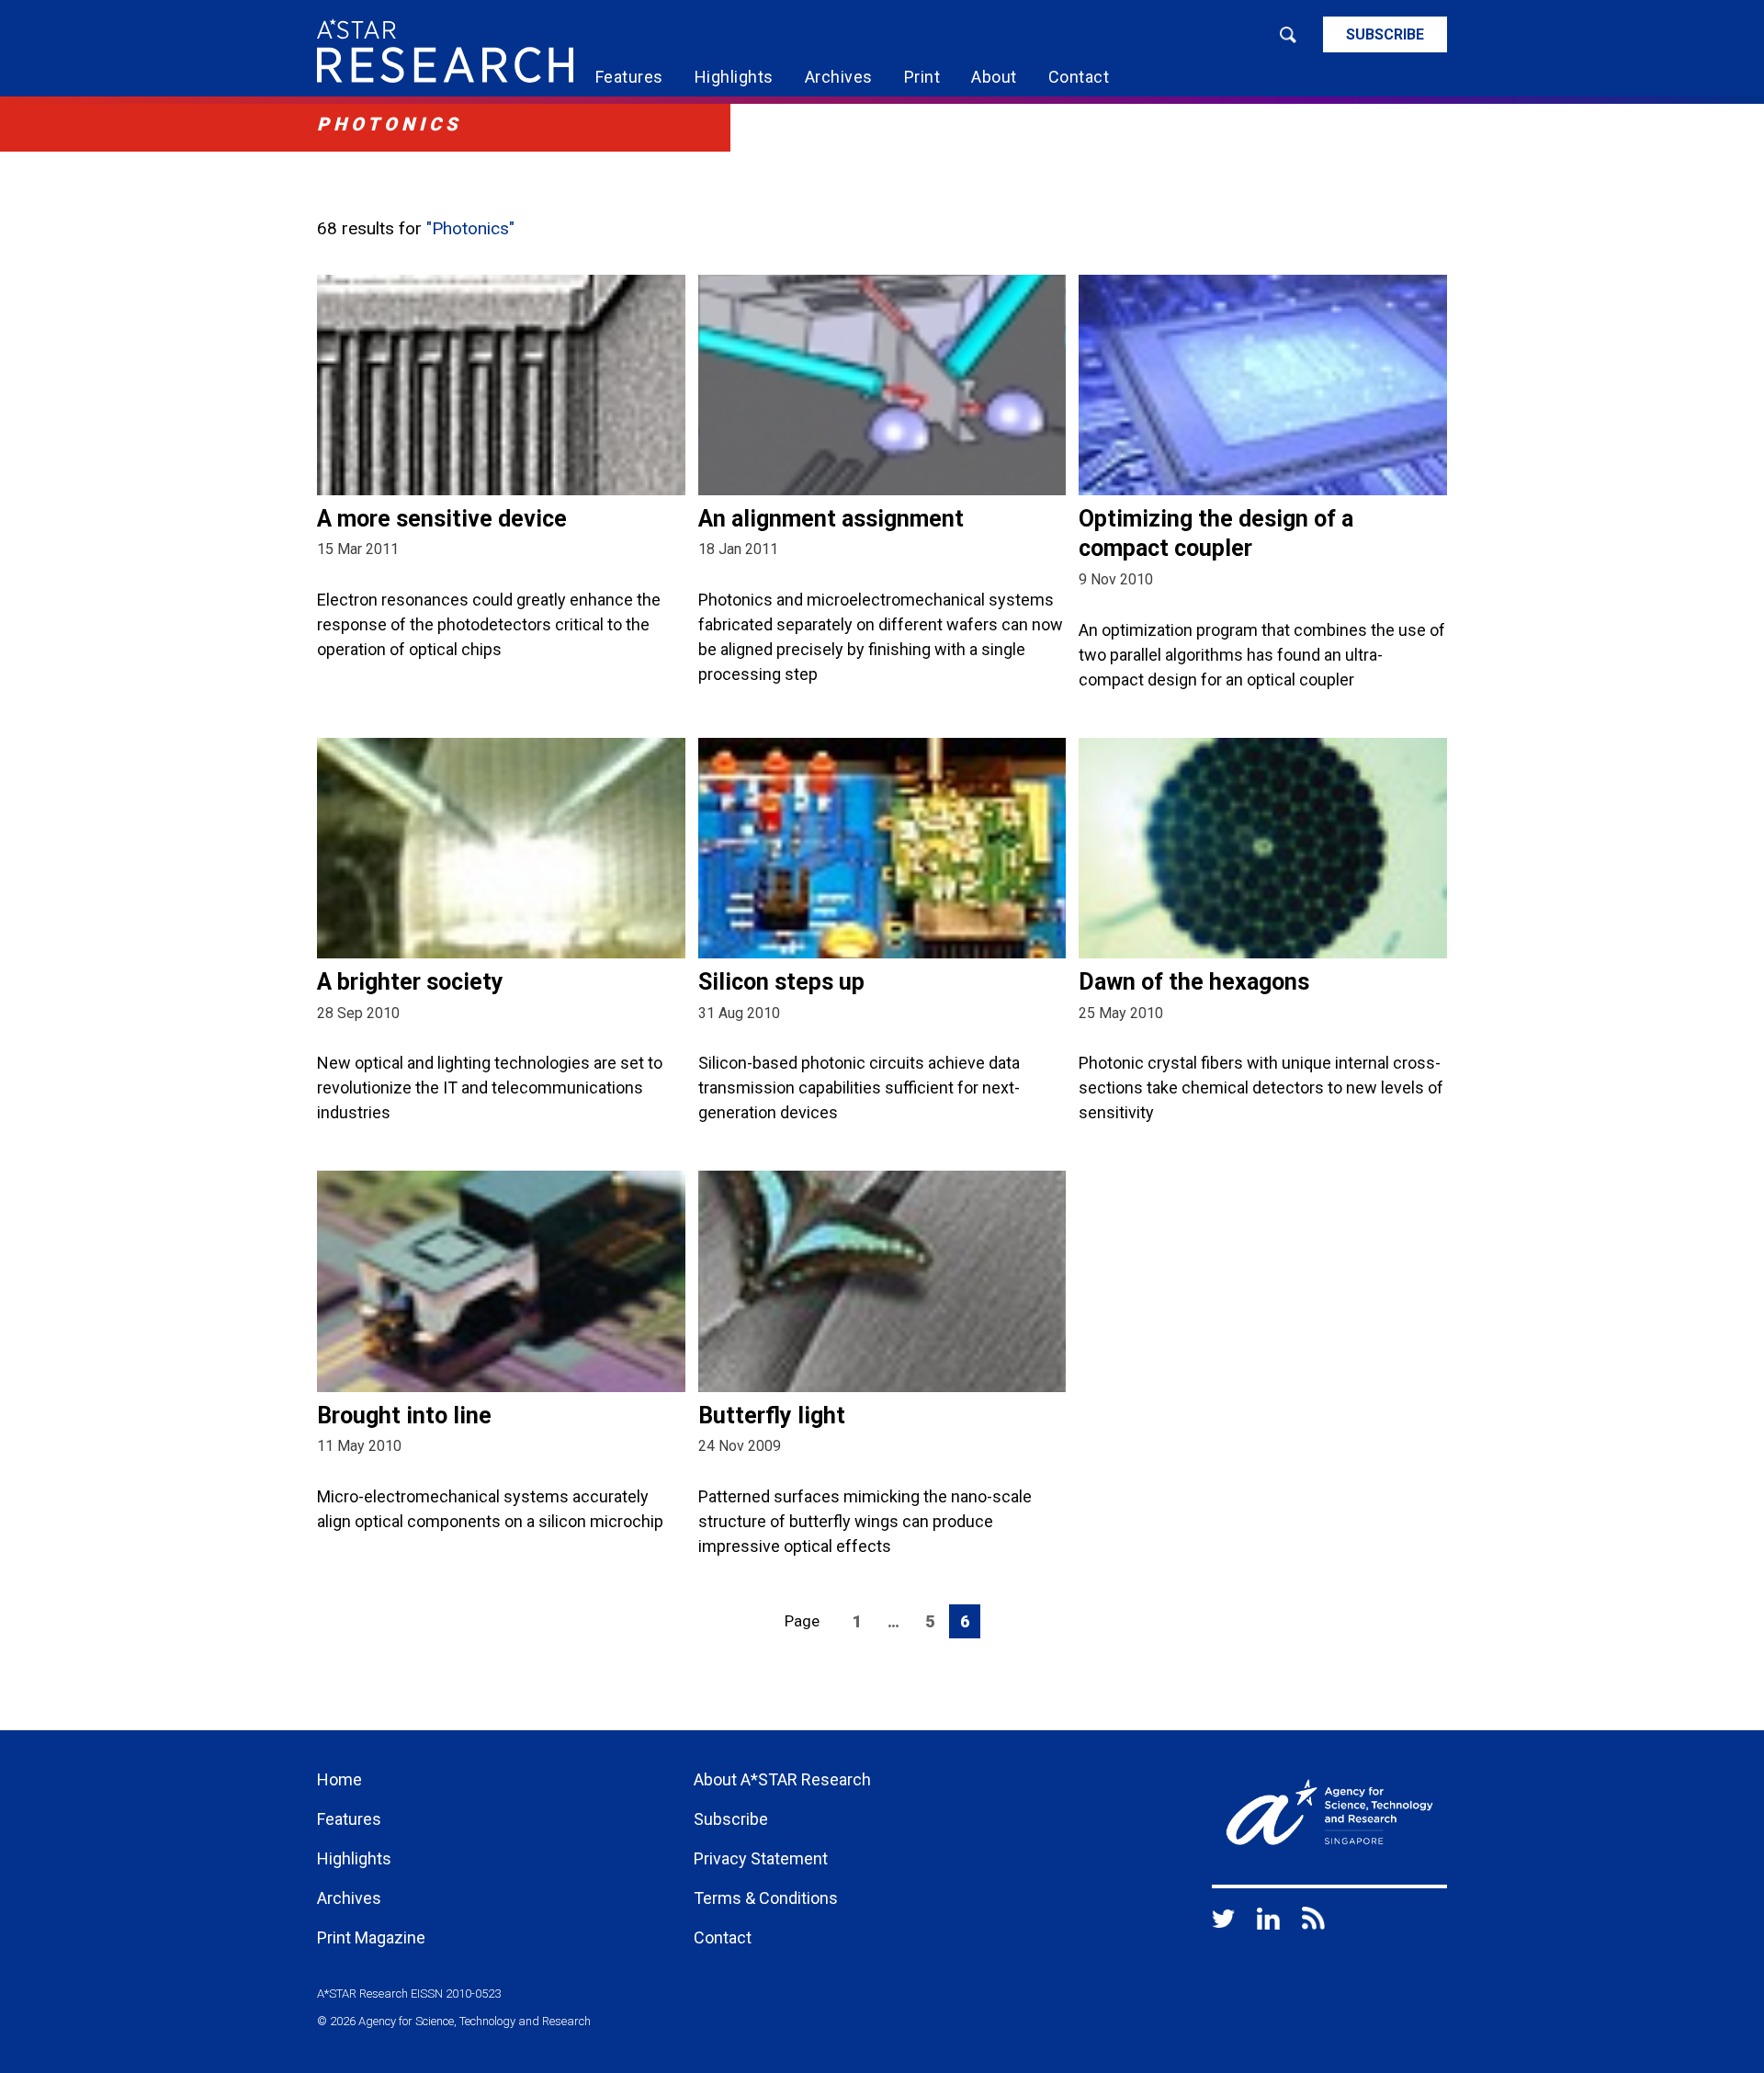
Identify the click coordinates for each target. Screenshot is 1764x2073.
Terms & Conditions (766, 1898)
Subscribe (1385, 34)
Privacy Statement (761, 1858)
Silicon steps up (781, 982)
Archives (839, 77)
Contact (1079, 77)
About (994, 77)
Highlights (734, 77)
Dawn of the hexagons (1194, 982)
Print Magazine (371, 1937)
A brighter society (410, 982)
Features (629, 77)
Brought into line (404, 1416)
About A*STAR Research (782, 1779)
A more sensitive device (442, 519)
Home (339, 1779)
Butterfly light (772, 1416)
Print (922, 77)
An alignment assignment (831, 519)
